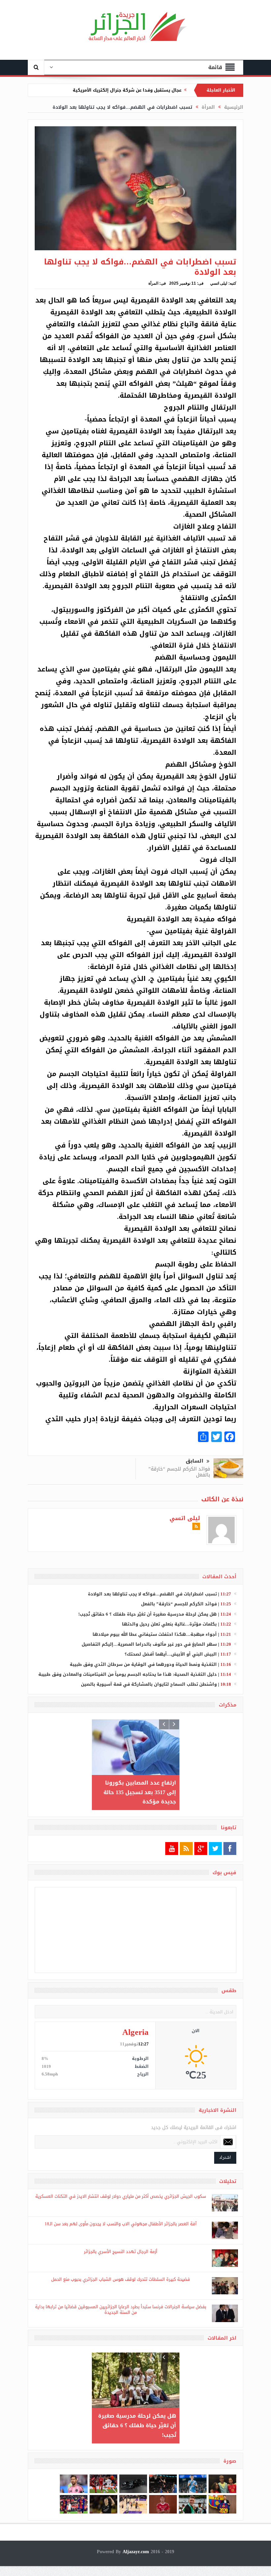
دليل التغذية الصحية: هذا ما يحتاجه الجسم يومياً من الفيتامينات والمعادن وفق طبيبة (128, 1674)
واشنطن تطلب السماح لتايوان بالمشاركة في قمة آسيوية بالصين (149, 1684)
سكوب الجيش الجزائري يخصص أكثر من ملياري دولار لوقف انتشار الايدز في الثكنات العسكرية (121, 2196)
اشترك (225, 2158)
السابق (194, 1461)
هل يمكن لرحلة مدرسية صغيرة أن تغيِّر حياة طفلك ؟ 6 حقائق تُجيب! (148, 1614)
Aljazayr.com (136, 2542)
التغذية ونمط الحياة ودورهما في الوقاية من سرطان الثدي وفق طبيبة (143, 1664)
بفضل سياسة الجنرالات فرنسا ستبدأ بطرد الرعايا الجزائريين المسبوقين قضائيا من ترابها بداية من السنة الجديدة (121, 2310)
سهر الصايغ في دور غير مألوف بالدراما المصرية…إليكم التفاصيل (149, 1644)
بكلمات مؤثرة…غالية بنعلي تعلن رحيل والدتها (169, 1624)
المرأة (153, 283)
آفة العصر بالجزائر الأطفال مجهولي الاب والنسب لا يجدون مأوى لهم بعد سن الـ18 (121, 2224)
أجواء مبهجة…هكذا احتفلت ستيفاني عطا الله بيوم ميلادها (155, 1634)
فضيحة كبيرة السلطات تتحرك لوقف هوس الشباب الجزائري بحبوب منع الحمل (121, 2279)
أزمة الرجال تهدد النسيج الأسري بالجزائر (121, 2252)
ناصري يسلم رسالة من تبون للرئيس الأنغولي (135, 90)
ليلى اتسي (219, 283)
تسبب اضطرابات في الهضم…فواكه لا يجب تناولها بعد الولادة (152, 1594)
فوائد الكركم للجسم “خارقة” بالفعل (179, 1472)
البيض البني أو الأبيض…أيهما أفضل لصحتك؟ (171, 1654)
